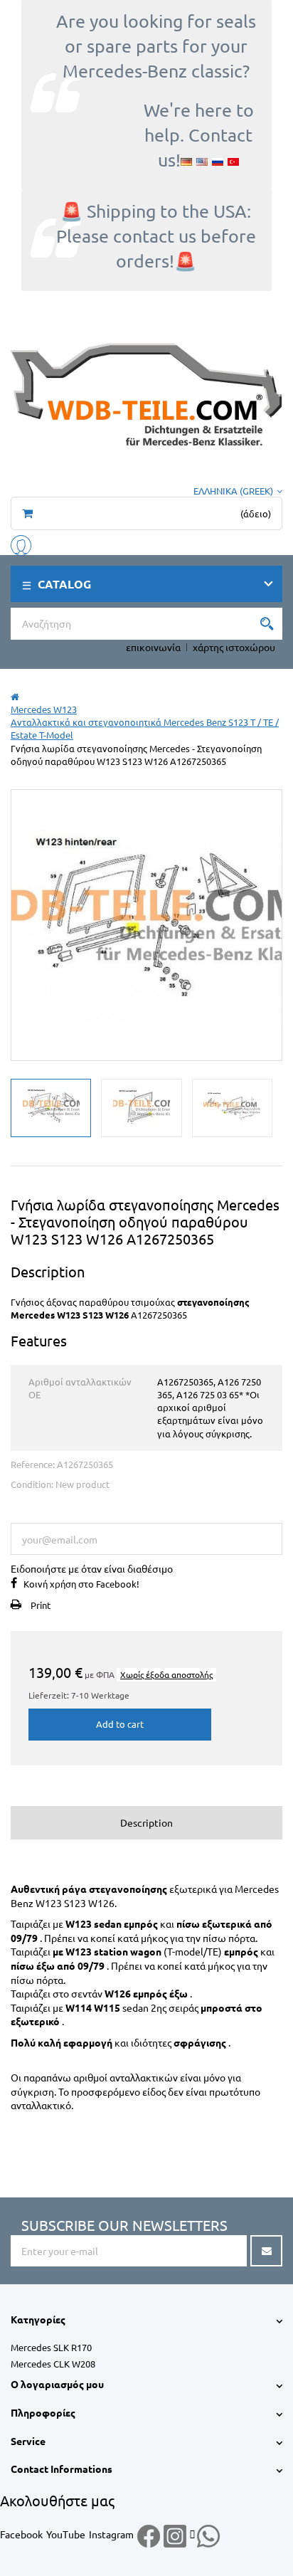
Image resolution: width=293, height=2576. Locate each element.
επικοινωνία (153, 647)
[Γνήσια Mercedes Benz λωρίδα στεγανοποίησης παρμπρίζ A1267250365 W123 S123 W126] (51, 1108)
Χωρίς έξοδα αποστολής (166, 1674)
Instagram (111, 2534)
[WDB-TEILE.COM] (146, 392)
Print (41, 1605)
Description (146, 1822)
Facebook (21, 2534)
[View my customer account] (21, 543)
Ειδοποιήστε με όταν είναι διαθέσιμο (92, 1568)
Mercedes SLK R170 (51, 2347)
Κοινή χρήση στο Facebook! (81, 1584)
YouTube (66, 2534)
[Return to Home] (15, 696)
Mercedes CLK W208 (53, 2364)
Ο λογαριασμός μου (57, 2384)
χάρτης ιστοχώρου (234, 647)
